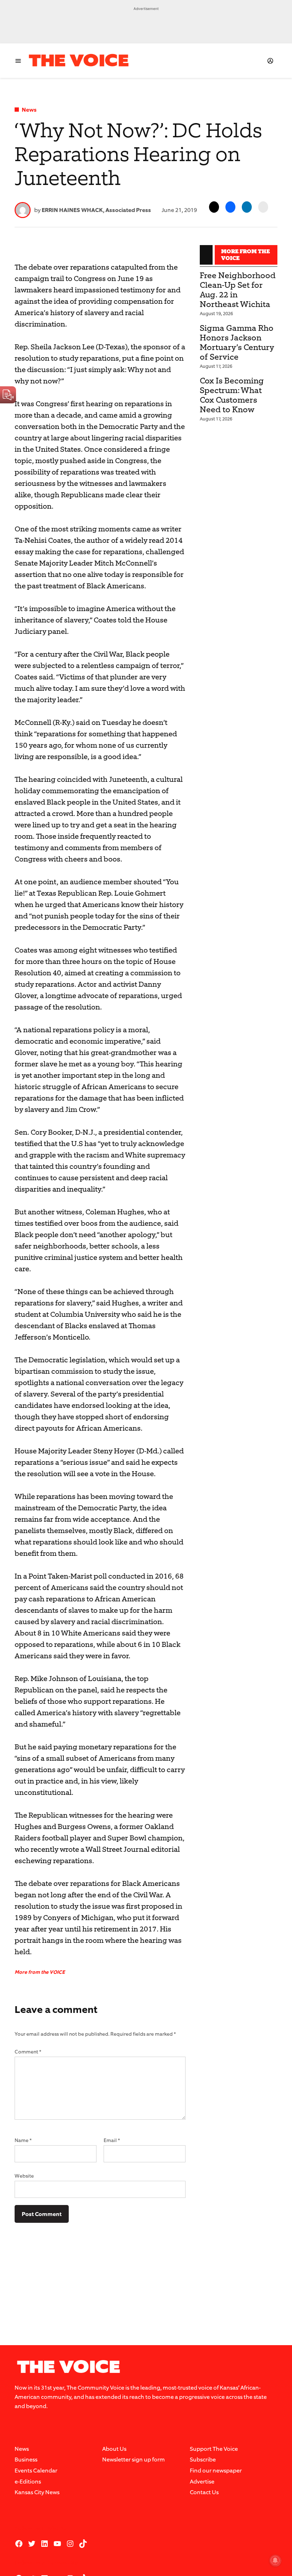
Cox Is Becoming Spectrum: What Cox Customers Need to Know (232, 395)
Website (24, 2176)
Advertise (202, 2482)
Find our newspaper (216, 2471)
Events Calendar (36, 2471)
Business (26, 2460)
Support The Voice (214, 2449)
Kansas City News (37, 2492)
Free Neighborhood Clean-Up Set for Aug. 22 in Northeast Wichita (238, 290)
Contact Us (204, 2492)
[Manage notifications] (275, 2560)
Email (112, 2140)
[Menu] (18, 61)
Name (23, 2140)
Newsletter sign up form (134, 2460)
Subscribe (203, 2460)
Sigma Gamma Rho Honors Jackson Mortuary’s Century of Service (237, 343)
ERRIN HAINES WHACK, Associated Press (96, 210)
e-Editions (28, 2482)
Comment (28, 2052)
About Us (114, 2449)
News (29, 110)
